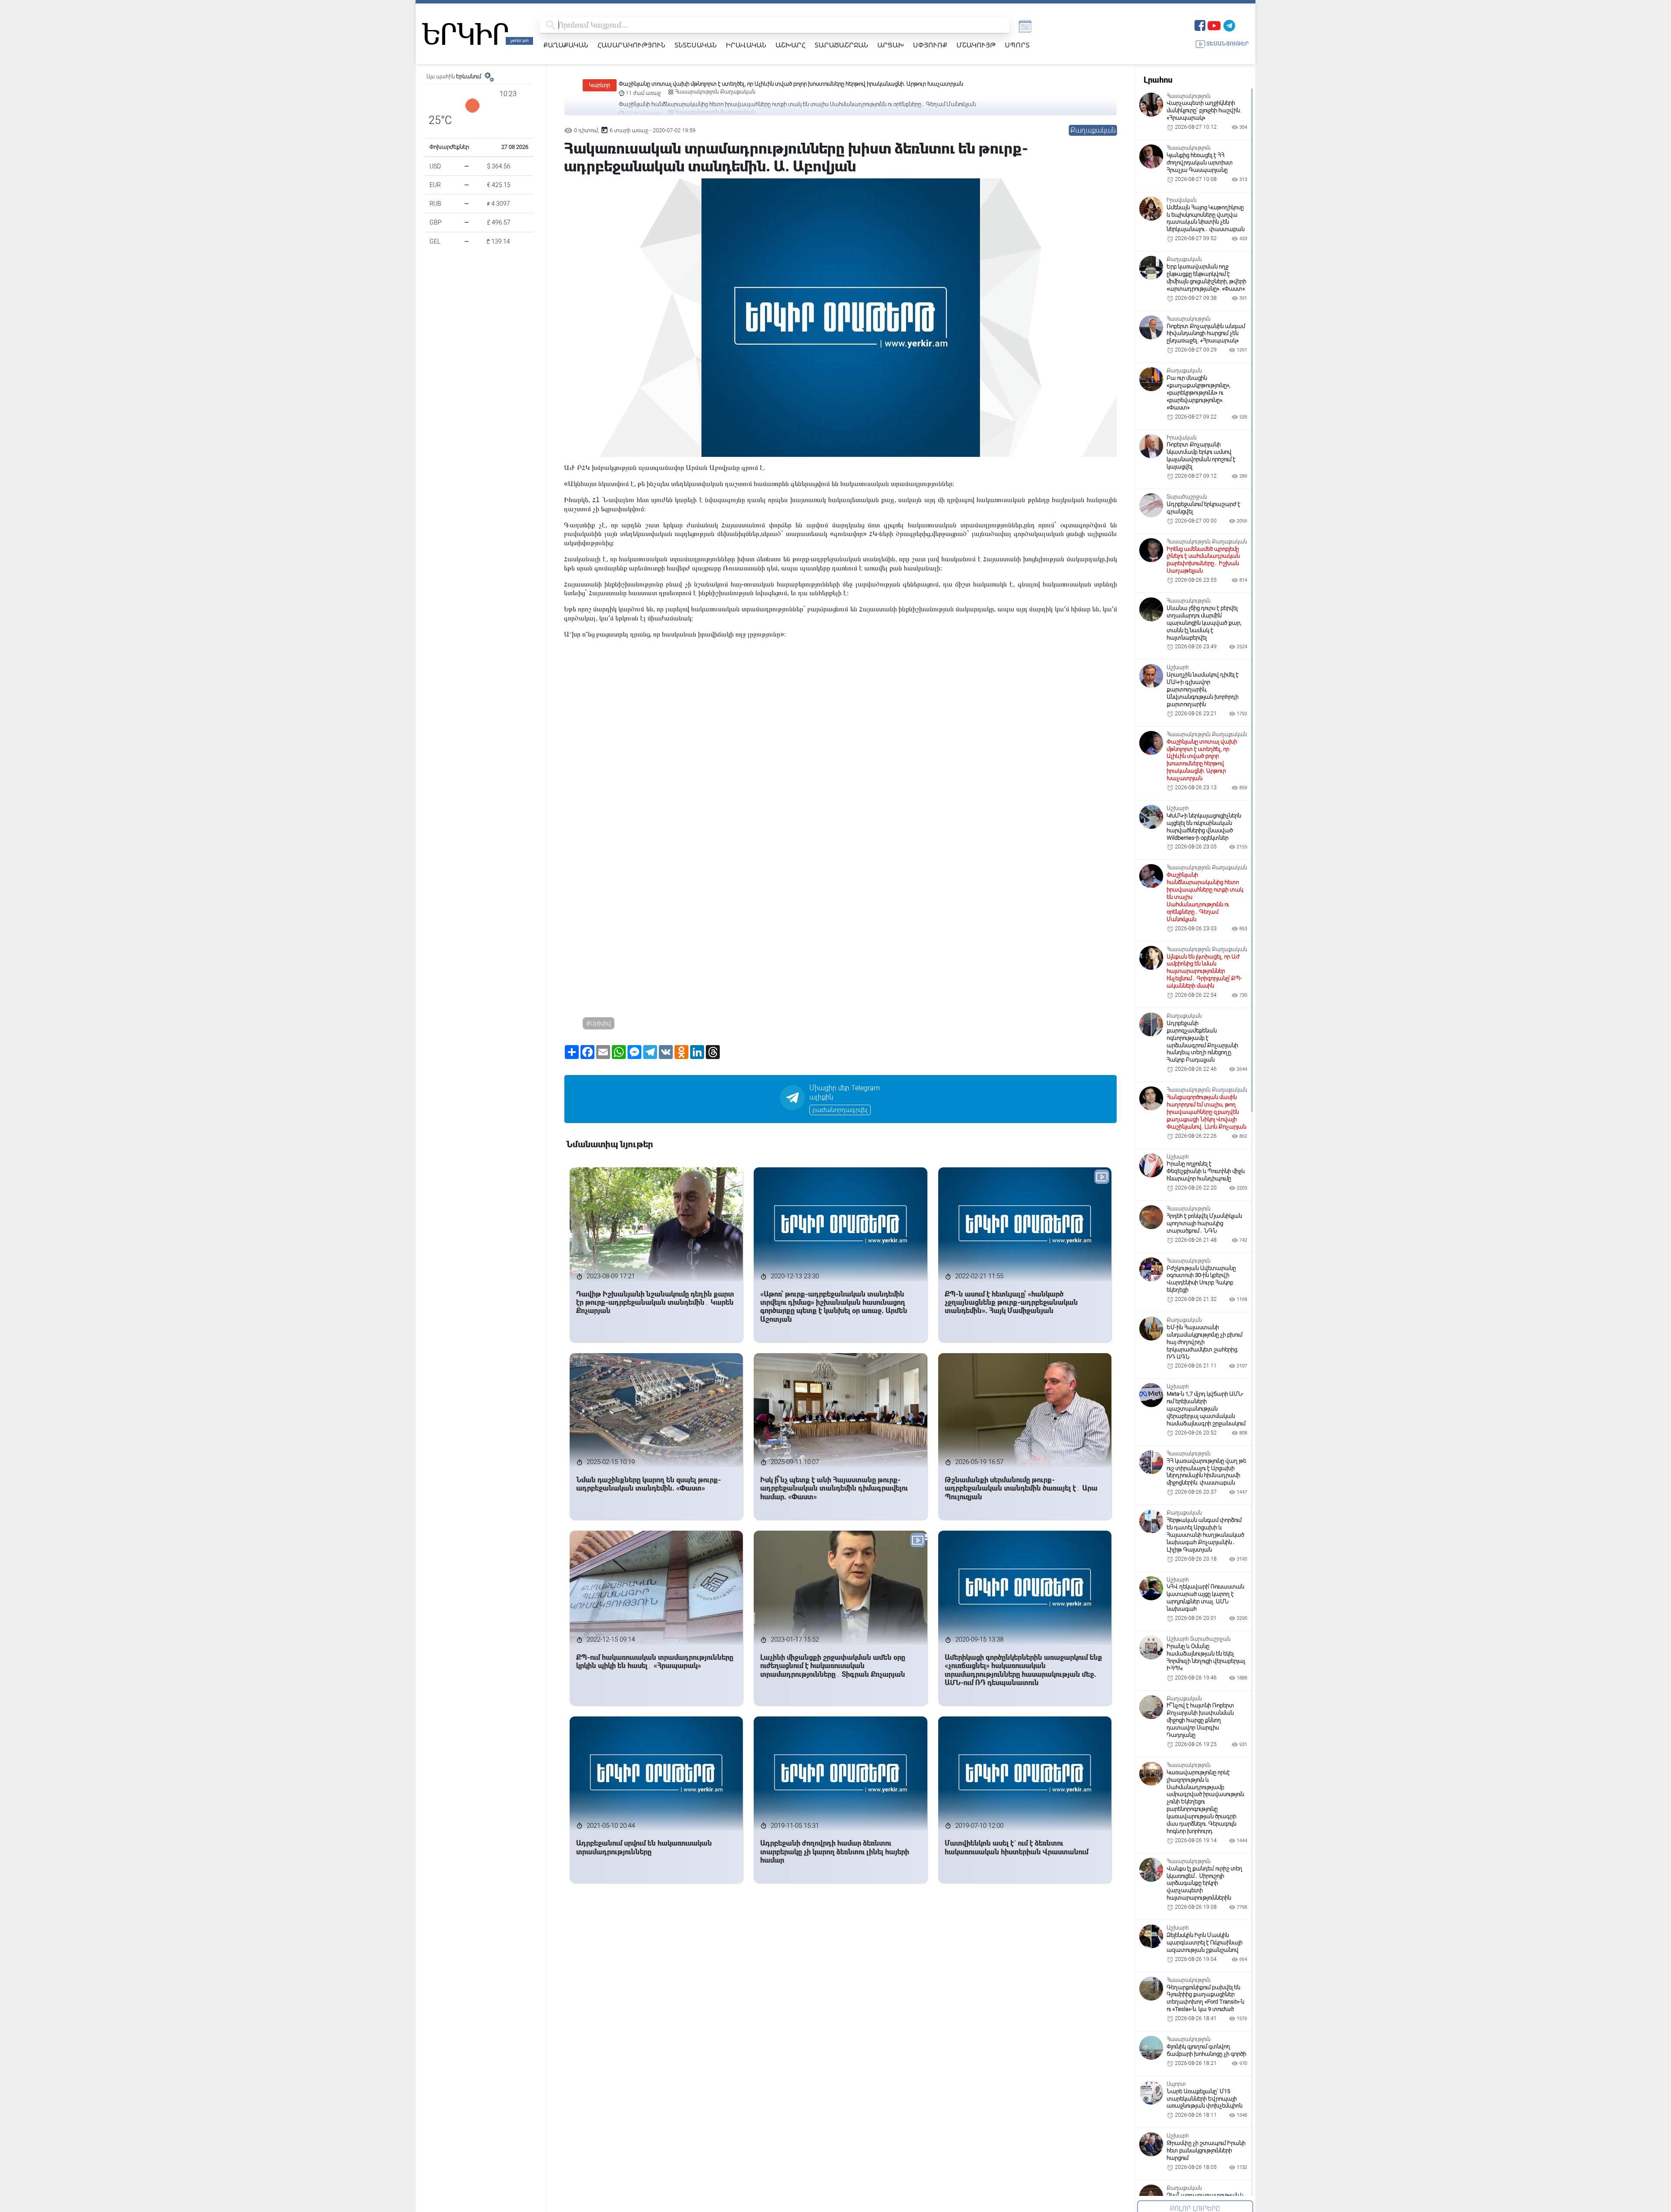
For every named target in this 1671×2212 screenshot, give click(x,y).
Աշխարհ (790, 45)
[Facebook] (1200, 25)
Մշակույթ (976, 45)
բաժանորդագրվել (840, 1110)
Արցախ (891, 45)
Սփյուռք (930, 45)
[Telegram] (1229, 25)
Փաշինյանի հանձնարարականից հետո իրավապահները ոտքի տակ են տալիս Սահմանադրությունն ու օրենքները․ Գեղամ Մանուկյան (797, 84)
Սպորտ (1017, 45)
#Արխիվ (599, 1023)
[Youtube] (1214, 25)
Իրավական (746, 45)
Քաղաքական (566, 45)
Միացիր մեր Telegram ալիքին (845, 1093)
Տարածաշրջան (841, 45)
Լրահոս (1158, 80)
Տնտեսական (696, 45)
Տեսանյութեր (1228, 44)
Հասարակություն (631, 45)
